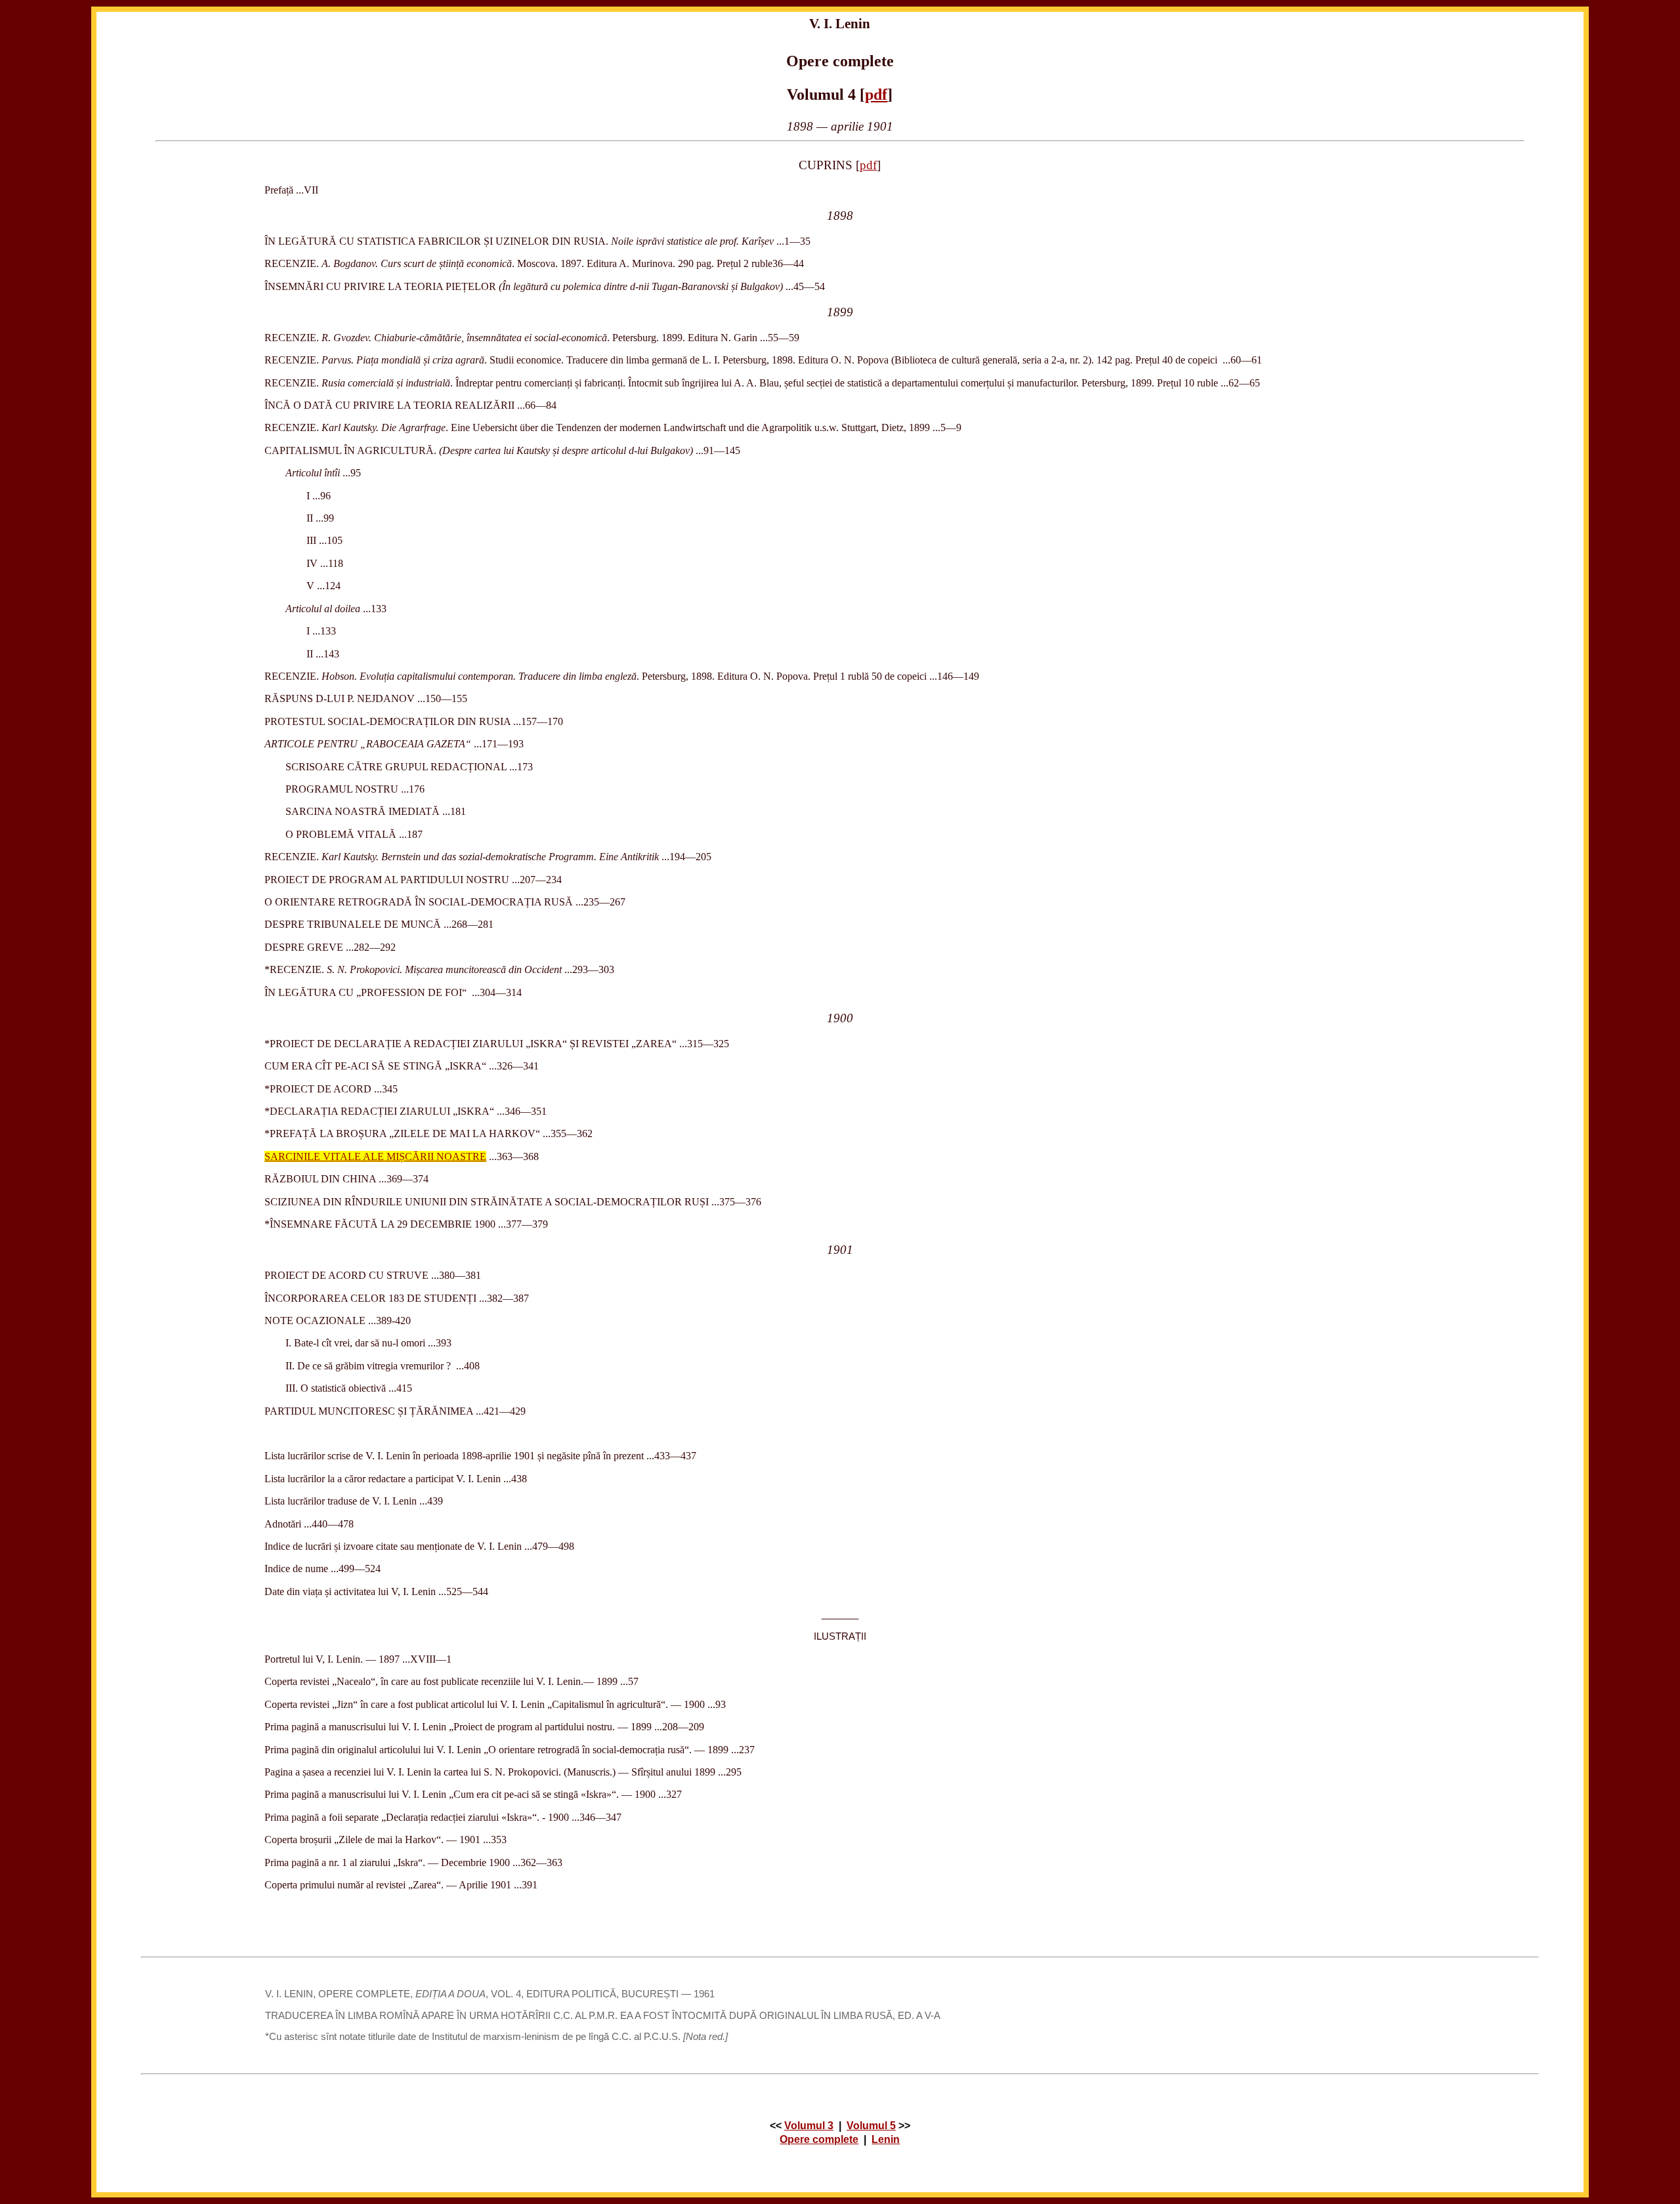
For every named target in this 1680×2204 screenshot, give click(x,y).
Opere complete (819, 2139)
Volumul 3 (809, 2126)
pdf (876, 94)
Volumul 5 (871, 2126)
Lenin (886, 2139)
